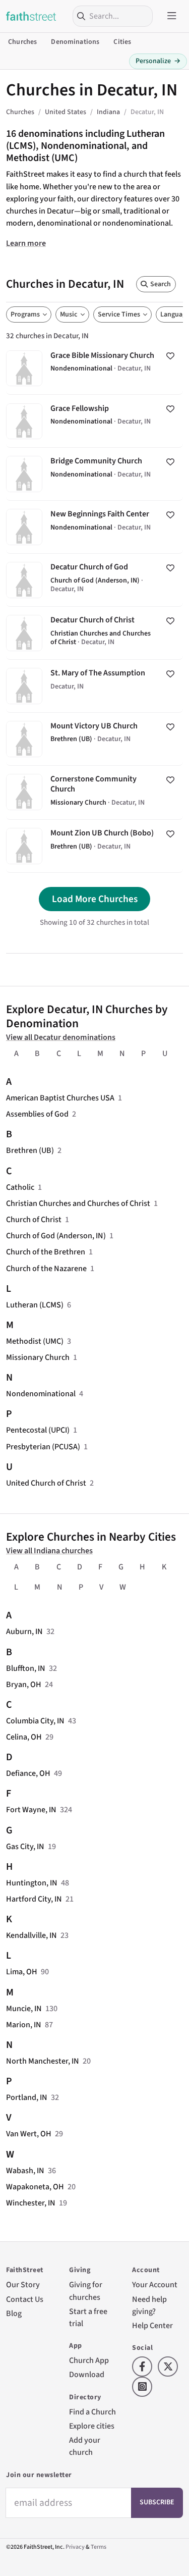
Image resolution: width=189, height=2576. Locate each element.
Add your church (85, 2446)
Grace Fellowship (94, 421)
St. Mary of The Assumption (94, 686)
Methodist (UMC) (35, 1341)
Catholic (20, 1187)
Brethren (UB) (30, 1150)
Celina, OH (24, 1737)
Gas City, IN (25, 1846)
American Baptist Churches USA (60, 1098)
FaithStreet (31, 16)
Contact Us (25, 2299)
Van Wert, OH (29, 2134)
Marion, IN (24, 2025)
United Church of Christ (46, 1483)
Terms (99, 2547)
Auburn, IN (24, 1631)
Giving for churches (86, 2291)
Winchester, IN (31, 2203)
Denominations (75, 42)
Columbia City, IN (35, 1721)
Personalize (158, 61)
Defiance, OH (28, 1773)
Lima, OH (22, 1972)
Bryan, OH (24, 1684)
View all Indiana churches (49, 1550)
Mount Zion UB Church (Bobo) (94, 846)
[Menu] (172, 16)
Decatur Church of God (94, 580)
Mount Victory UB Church (94, 739)
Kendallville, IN (31, 1935)
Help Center (152, 2325)
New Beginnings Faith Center (94, 527)
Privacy (75, 2547)
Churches (22, 42)
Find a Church (92, 2412)
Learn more (26, 243)
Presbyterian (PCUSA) (43, 1447)
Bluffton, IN (26, 1668)
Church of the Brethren (46, 1252)
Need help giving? (149, 2305)
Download (87, 2374)
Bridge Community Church (94, 474)
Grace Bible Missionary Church (94, 368)
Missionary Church (38, 1357)
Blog (14, 2313)
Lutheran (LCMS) (35, 1305)
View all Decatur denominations (61, 1037)
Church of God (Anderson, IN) (56, 1236)
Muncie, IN (24, 2008)
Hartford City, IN (34, 1899)
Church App (89, 2360)
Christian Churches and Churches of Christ (78, 1203)
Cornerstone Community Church (94, 793)
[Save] (170, 356)
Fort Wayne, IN (31, 1809)
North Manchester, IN (43, 2061)
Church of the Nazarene (46, 1268)
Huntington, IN (32, 1883)
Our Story (23, 2284)
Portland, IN (27, 2097)
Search (161, 284)
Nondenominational (41, 1394)
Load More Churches (95, 899)
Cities (122, 42)
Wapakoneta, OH (35, 2187)
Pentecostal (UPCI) (38, 1430)
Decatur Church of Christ (94, 633)
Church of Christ (34, 1219)
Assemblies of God (37, 1114)
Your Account (155, 2284)
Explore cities (92, 2426)
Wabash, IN (25, 2170)
